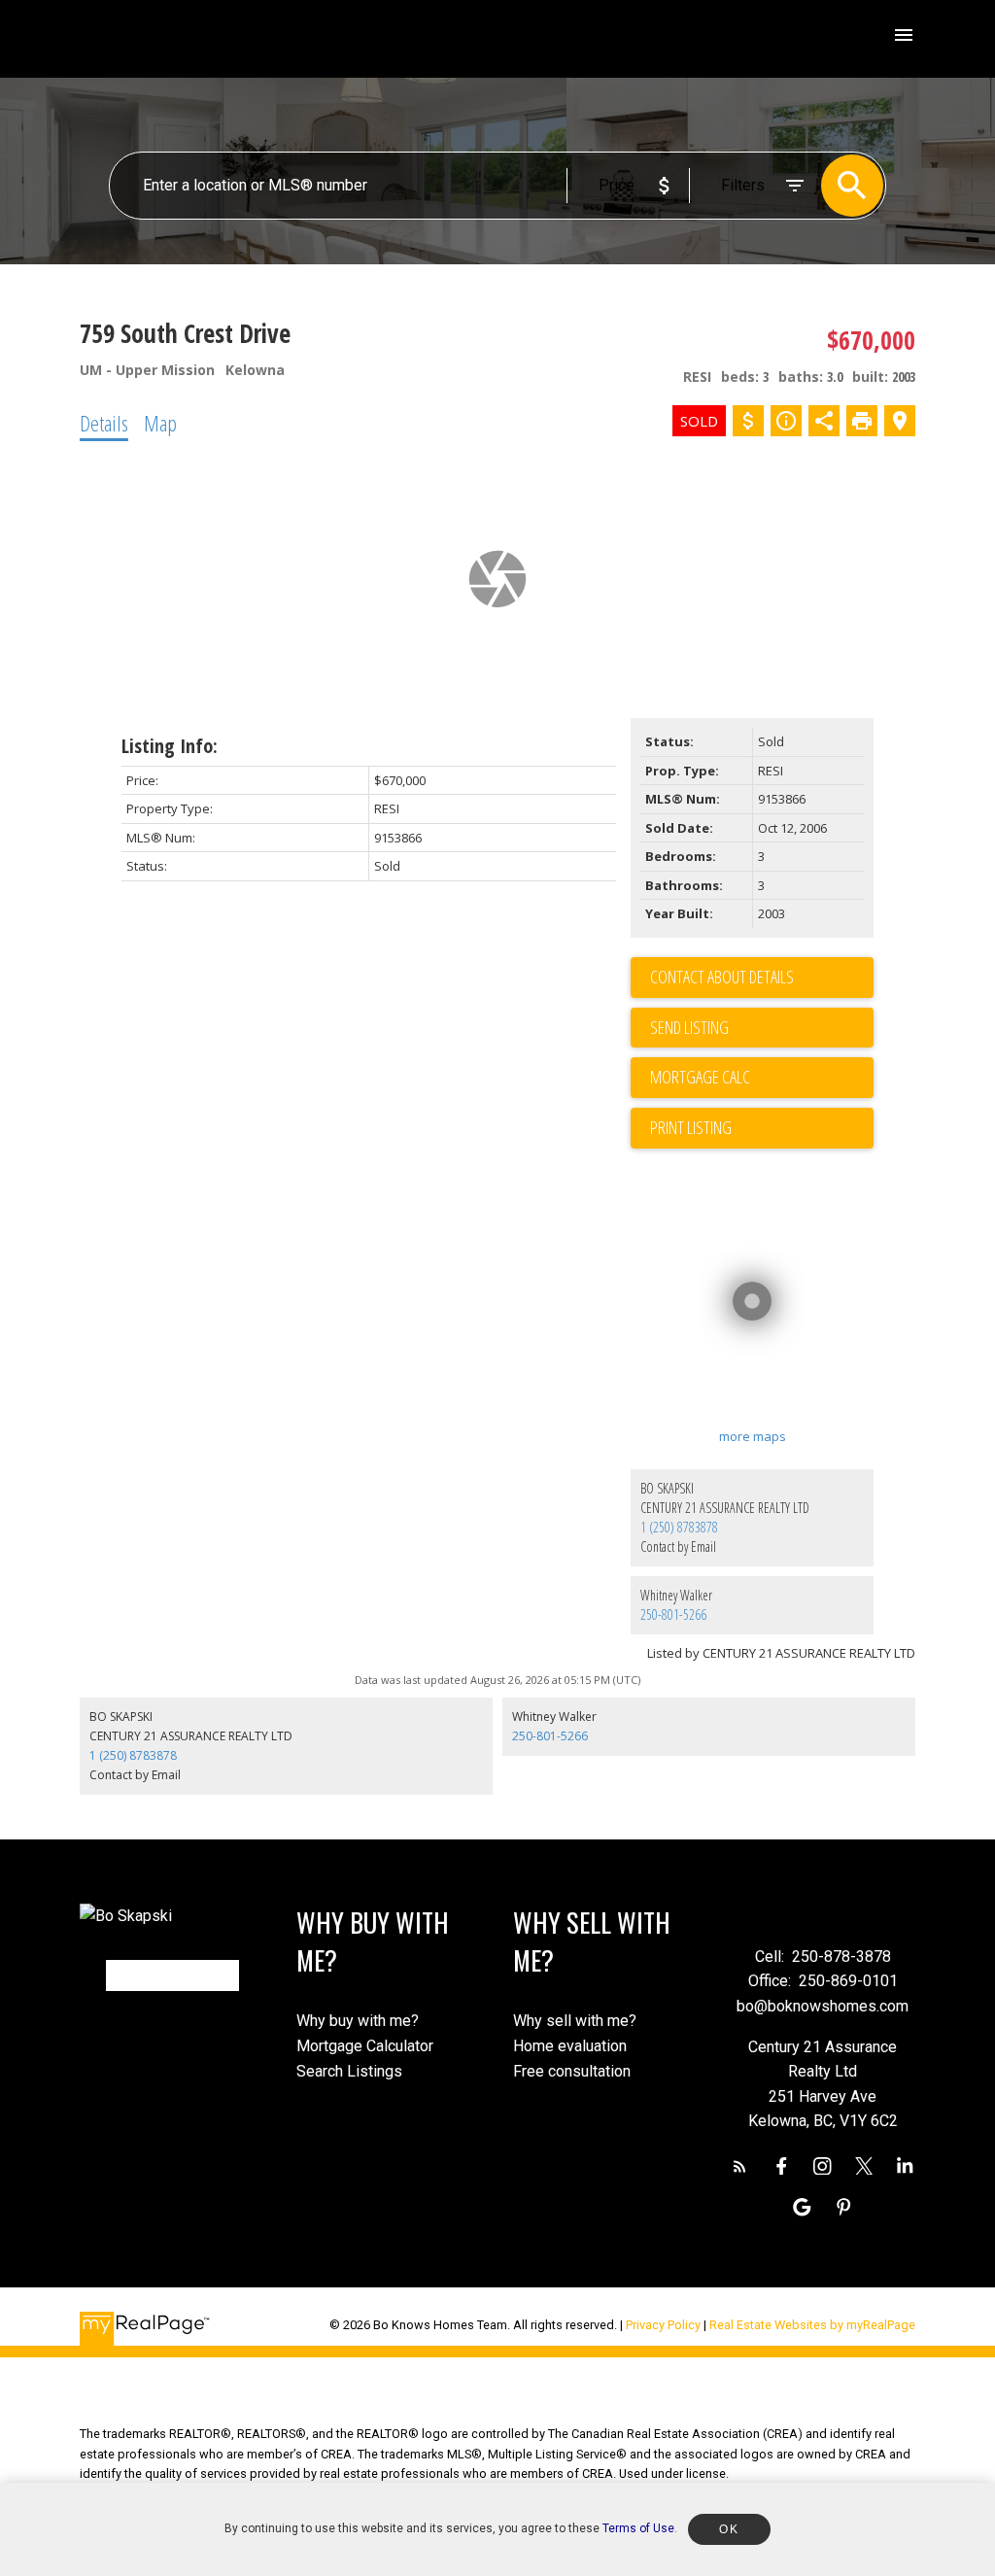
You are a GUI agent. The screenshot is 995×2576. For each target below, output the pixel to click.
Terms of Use (638, 2528)
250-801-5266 (673, 1614)
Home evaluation (570, 2046)
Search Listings (349, 2071)
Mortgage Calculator (365, 2046)
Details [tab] (104, 423)
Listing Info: (170, 746)
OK (729, 2529)
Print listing (691, 1127)
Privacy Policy (663, 2325)
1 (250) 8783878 (679, 1527)
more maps (753, 1436)
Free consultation (572, 2071)
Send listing (689, 1027)
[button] (740, 2166)
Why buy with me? (358, 2021)
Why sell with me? (575, 2021)
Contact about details (722, 977)
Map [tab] (160, 423)
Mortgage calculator (762, 1078)
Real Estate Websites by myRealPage (812, 2325)
